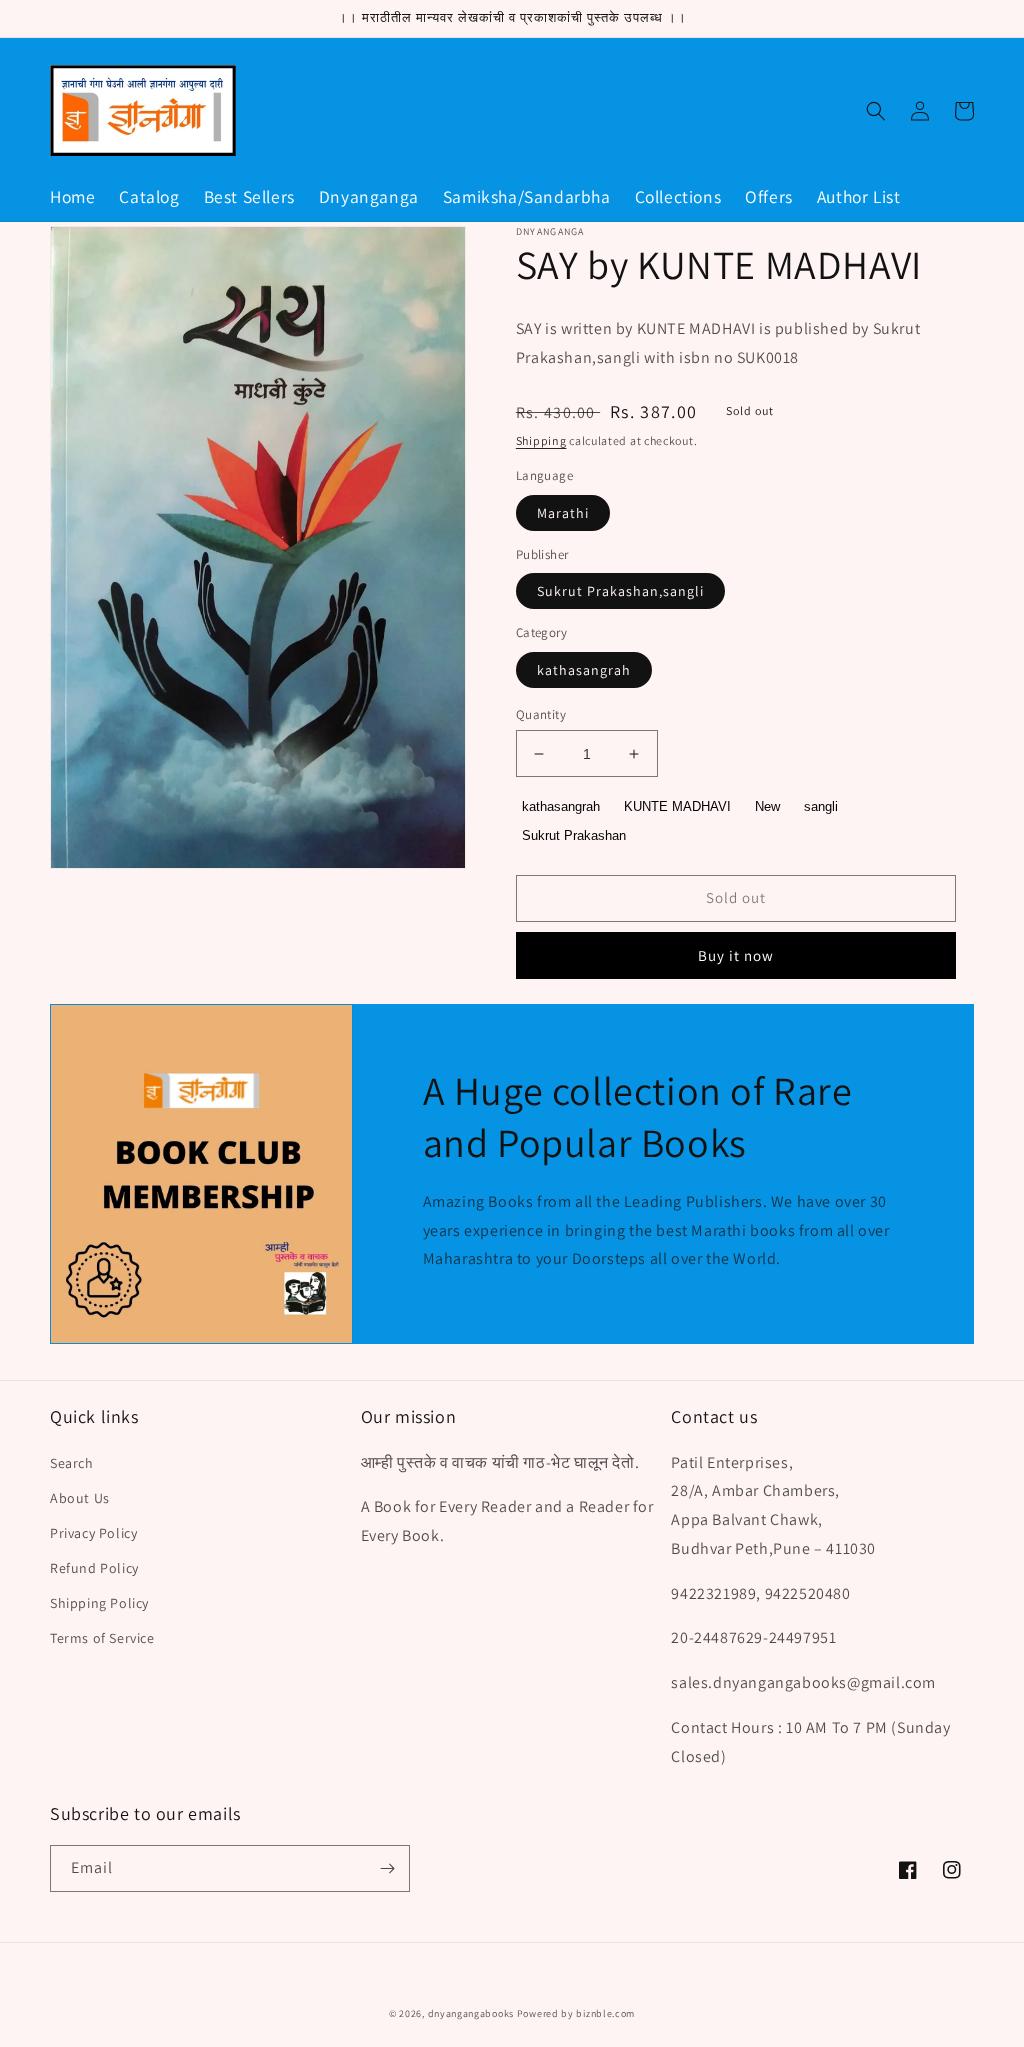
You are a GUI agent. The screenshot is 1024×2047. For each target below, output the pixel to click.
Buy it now (736, 955)
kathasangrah (584, 670)
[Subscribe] (387, 1868)
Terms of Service (102, 1638)
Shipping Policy (99, 1603)
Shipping (541, 440)
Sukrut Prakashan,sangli (620, 591)
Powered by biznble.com (576, 2013)
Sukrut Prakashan (574, 835)
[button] (876, 111)
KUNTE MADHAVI (677, 806)
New (767, 806)
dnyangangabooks (471, 2013)
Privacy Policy (93, 1533)
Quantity (541, 714)
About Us (80, 1498)
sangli (821, 806)
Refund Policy (94, 1568)
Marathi (563, 513)
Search (72, 1463)
